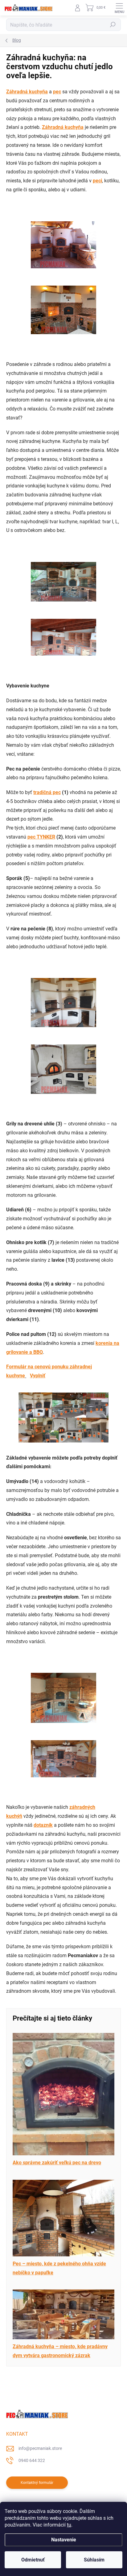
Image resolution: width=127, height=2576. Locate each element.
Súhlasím (94, 2560)
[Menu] (119, 8)
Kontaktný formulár (37, 2483)
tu (69, 2525)
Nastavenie (64, 2540)
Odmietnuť (33, 2560)
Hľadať (113, 25)
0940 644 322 (32, 2460)
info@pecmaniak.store (40, 2448)
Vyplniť (38, 1376)
